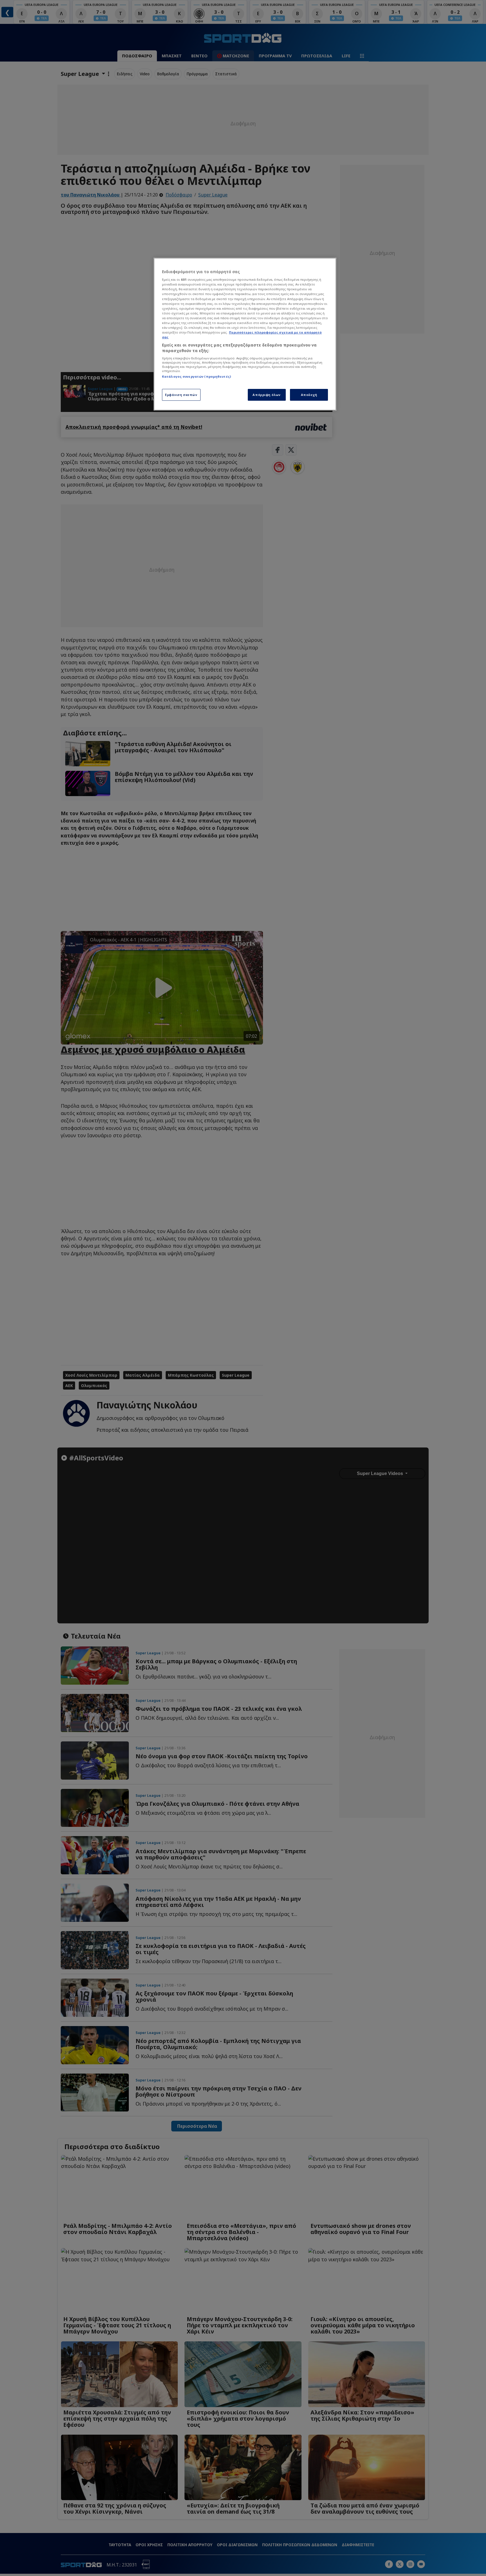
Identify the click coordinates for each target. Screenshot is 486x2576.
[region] (245, 334)
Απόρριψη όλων (266, 395)
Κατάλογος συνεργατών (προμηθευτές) (196, 376)
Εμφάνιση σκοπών (181, 395)
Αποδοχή (309, 395)
